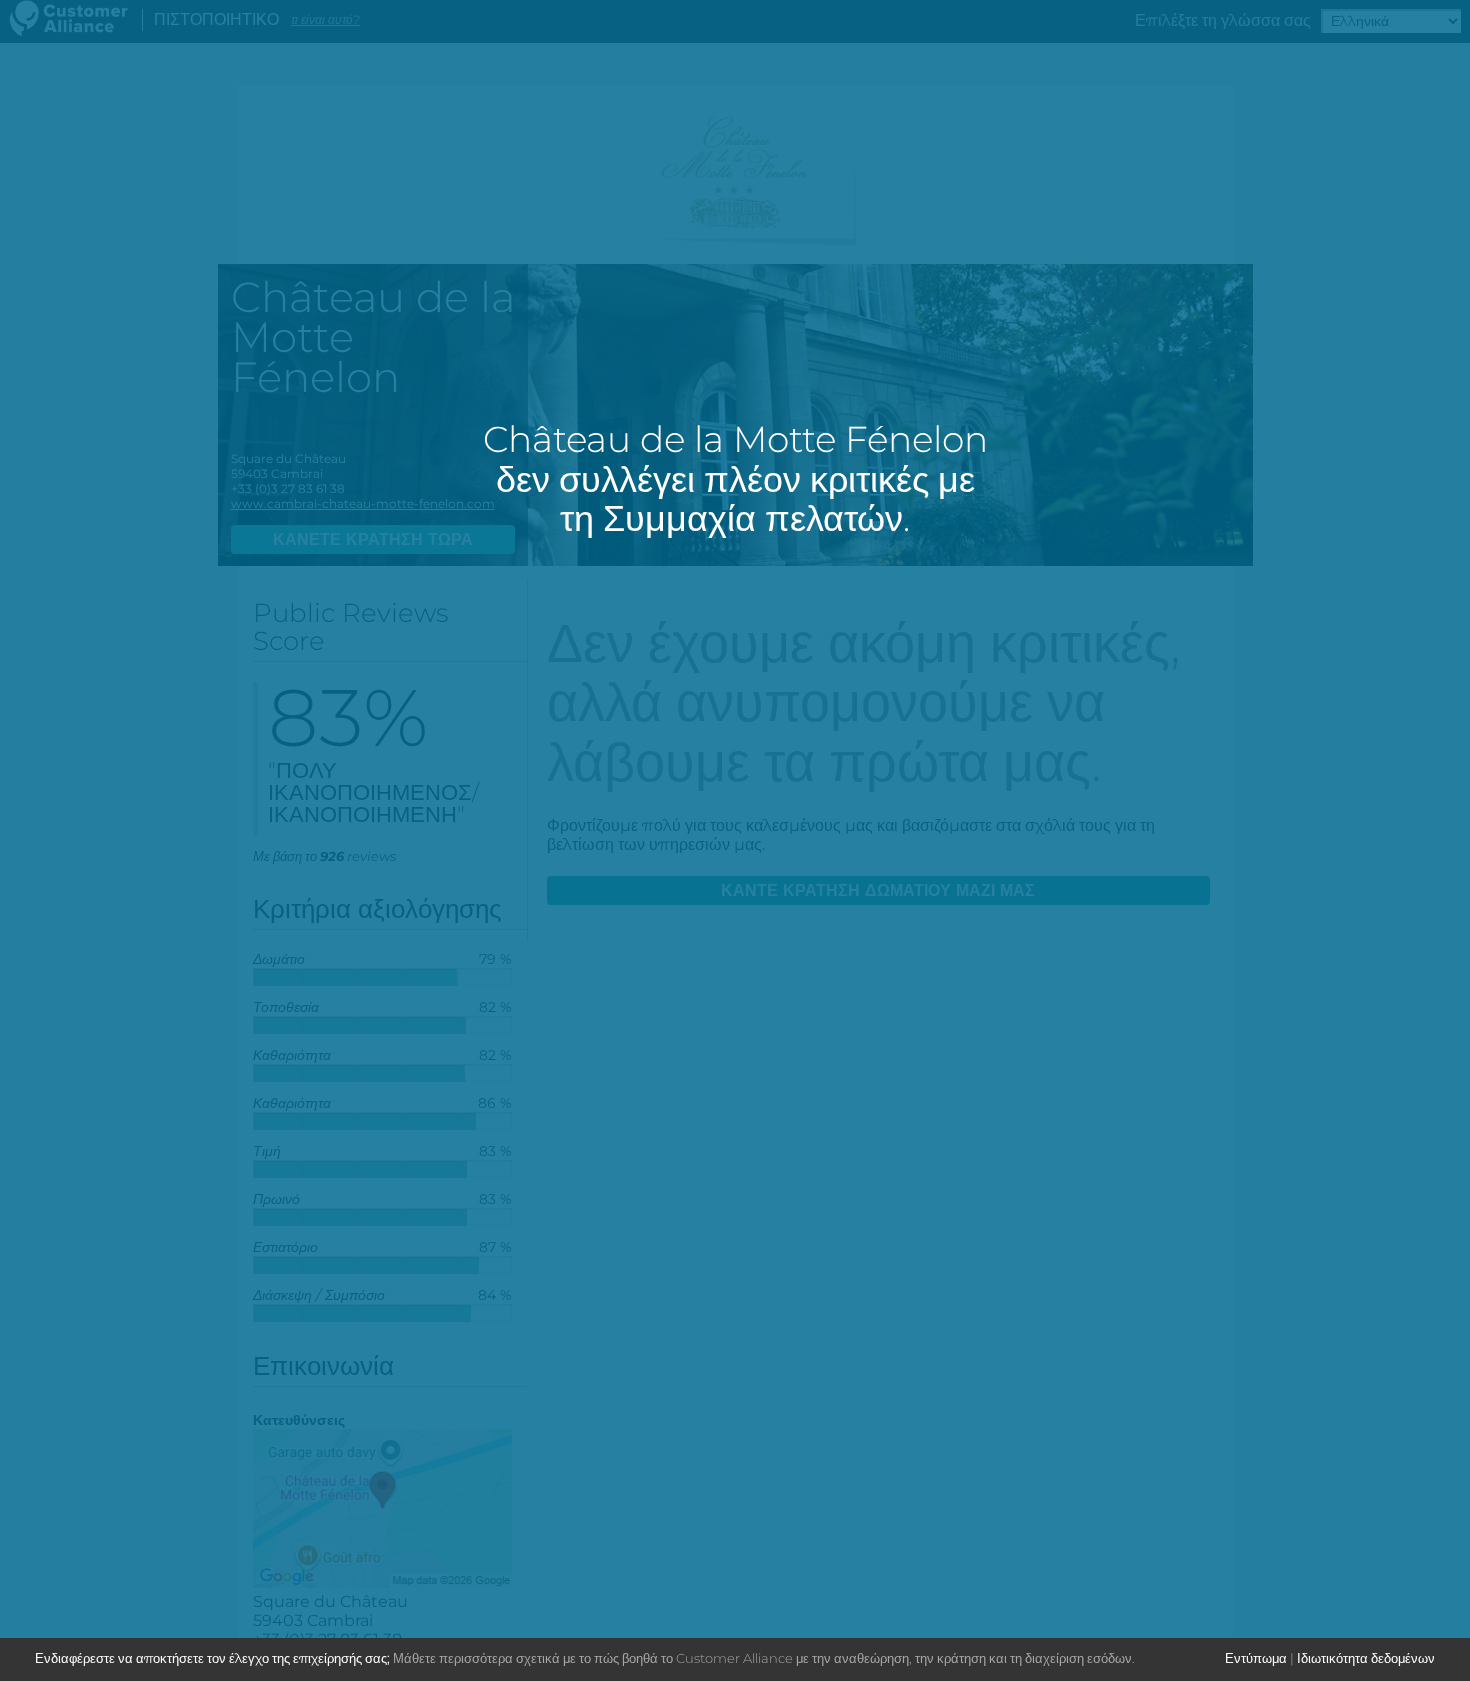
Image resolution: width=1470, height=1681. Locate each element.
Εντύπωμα (1256, 1658)
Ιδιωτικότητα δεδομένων (1366, 1658)
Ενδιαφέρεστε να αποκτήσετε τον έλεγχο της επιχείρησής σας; (212, 1658)
